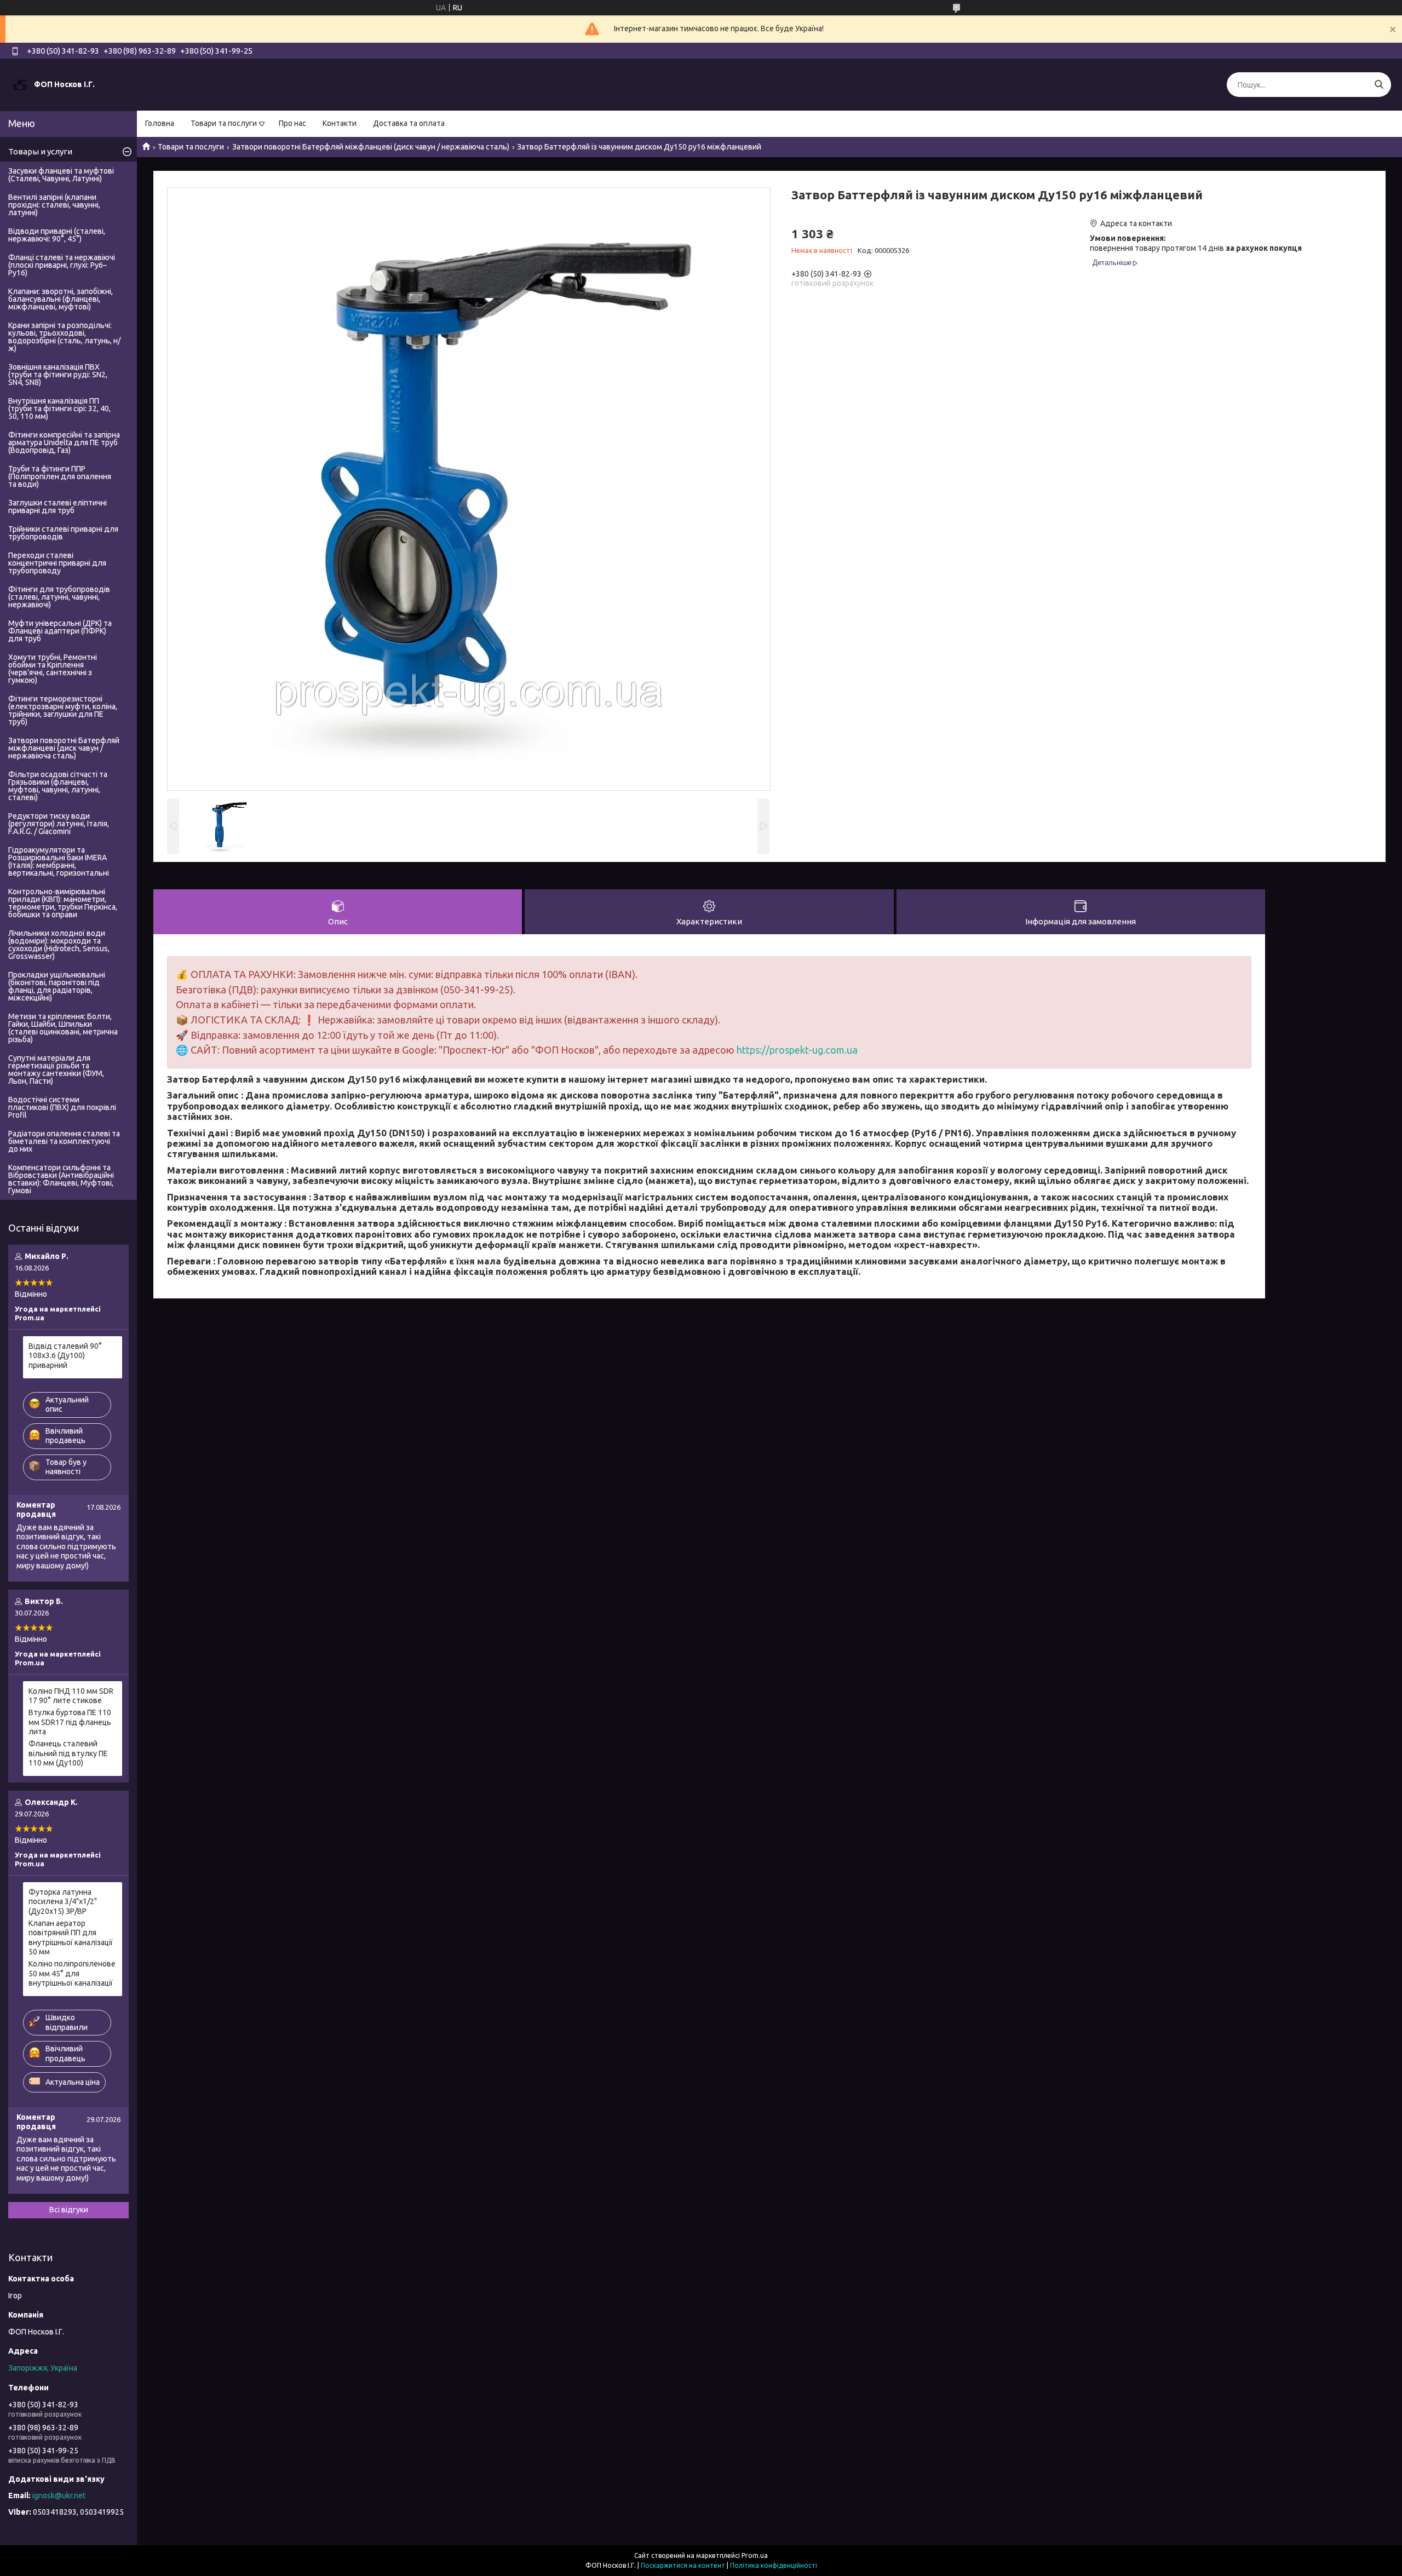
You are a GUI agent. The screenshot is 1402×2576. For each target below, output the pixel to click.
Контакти (340, 123)
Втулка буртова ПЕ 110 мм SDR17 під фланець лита (70, 1722)
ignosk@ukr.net (59, 2496)
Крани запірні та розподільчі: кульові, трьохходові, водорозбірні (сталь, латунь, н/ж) (64, 337)
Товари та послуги (224, 123)
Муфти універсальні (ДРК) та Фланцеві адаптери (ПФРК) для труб (60, 631)
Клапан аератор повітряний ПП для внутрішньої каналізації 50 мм (71, 1938)
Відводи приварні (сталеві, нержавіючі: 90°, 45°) (57, 235)
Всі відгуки (69, 2210)
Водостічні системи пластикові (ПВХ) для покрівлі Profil (62, 1107)
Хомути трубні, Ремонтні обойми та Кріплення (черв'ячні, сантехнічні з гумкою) (53, 669)
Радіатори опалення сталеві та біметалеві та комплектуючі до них (64, 1141)
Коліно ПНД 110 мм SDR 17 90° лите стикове (71, 1696)
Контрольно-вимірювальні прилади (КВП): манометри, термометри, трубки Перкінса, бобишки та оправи (63, 903)
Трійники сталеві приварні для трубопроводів (63, 533)
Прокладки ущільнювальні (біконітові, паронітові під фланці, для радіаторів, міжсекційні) (57, 986)
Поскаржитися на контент (683, 2565)
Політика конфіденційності (774, 2565)
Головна (160, 123)
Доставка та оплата (409, 123)
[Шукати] (1379, 85)
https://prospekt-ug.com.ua (797, 1050)
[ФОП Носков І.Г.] (20, 84)
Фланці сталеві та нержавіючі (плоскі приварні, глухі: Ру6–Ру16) (62, 265)
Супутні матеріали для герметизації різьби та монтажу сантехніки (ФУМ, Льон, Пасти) (56, 1069)
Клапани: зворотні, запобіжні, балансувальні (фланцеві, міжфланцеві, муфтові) (61, 299)
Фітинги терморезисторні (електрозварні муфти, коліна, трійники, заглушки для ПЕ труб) (63, 710)
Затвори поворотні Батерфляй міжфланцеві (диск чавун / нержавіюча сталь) (371, 147)
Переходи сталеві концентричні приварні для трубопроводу (57, 563)
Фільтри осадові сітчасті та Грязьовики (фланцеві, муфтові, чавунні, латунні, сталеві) (58, 786)
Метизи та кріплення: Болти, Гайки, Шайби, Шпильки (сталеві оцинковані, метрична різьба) (63, 1028)
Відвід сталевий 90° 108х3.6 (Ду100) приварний (65, 1356)
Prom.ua (755, 2555)
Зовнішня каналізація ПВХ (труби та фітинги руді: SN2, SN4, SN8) (58, 375)
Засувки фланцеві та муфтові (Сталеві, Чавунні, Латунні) (61, 175)
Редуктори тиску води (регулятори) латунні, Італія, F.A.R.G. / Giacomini (59, 824)
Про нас (292, 123)
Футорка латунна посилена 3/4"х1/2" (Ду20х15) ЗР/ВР (63, 1902)
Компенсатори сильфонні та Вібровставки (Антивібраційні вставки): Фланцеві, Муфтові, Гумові (61, 1179)
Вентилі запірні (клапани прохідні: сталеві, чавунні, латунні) (54, 205)
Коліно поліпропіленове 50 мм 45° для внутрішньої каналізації (72, 1973)
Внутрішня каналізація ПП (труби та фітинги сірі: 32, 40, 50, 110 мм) (59, 409)
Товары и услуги (40, 151)
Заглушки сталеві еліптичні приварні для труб (58, 507)
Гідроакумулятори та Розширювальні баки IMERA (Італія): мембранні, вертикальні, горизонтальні (59, 861)
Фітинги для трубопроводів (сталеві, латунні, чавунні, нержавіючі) (59, 597)
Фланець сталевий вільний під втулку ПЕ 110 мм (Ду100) (68, 1753)
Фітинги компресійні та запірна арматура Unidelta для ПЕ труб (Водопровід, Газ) (64, 442)
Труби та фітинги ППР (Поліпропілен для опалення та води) (60, 476)
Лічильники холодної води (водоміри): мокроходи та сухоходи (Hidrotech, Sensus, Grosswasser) (59, 945)
